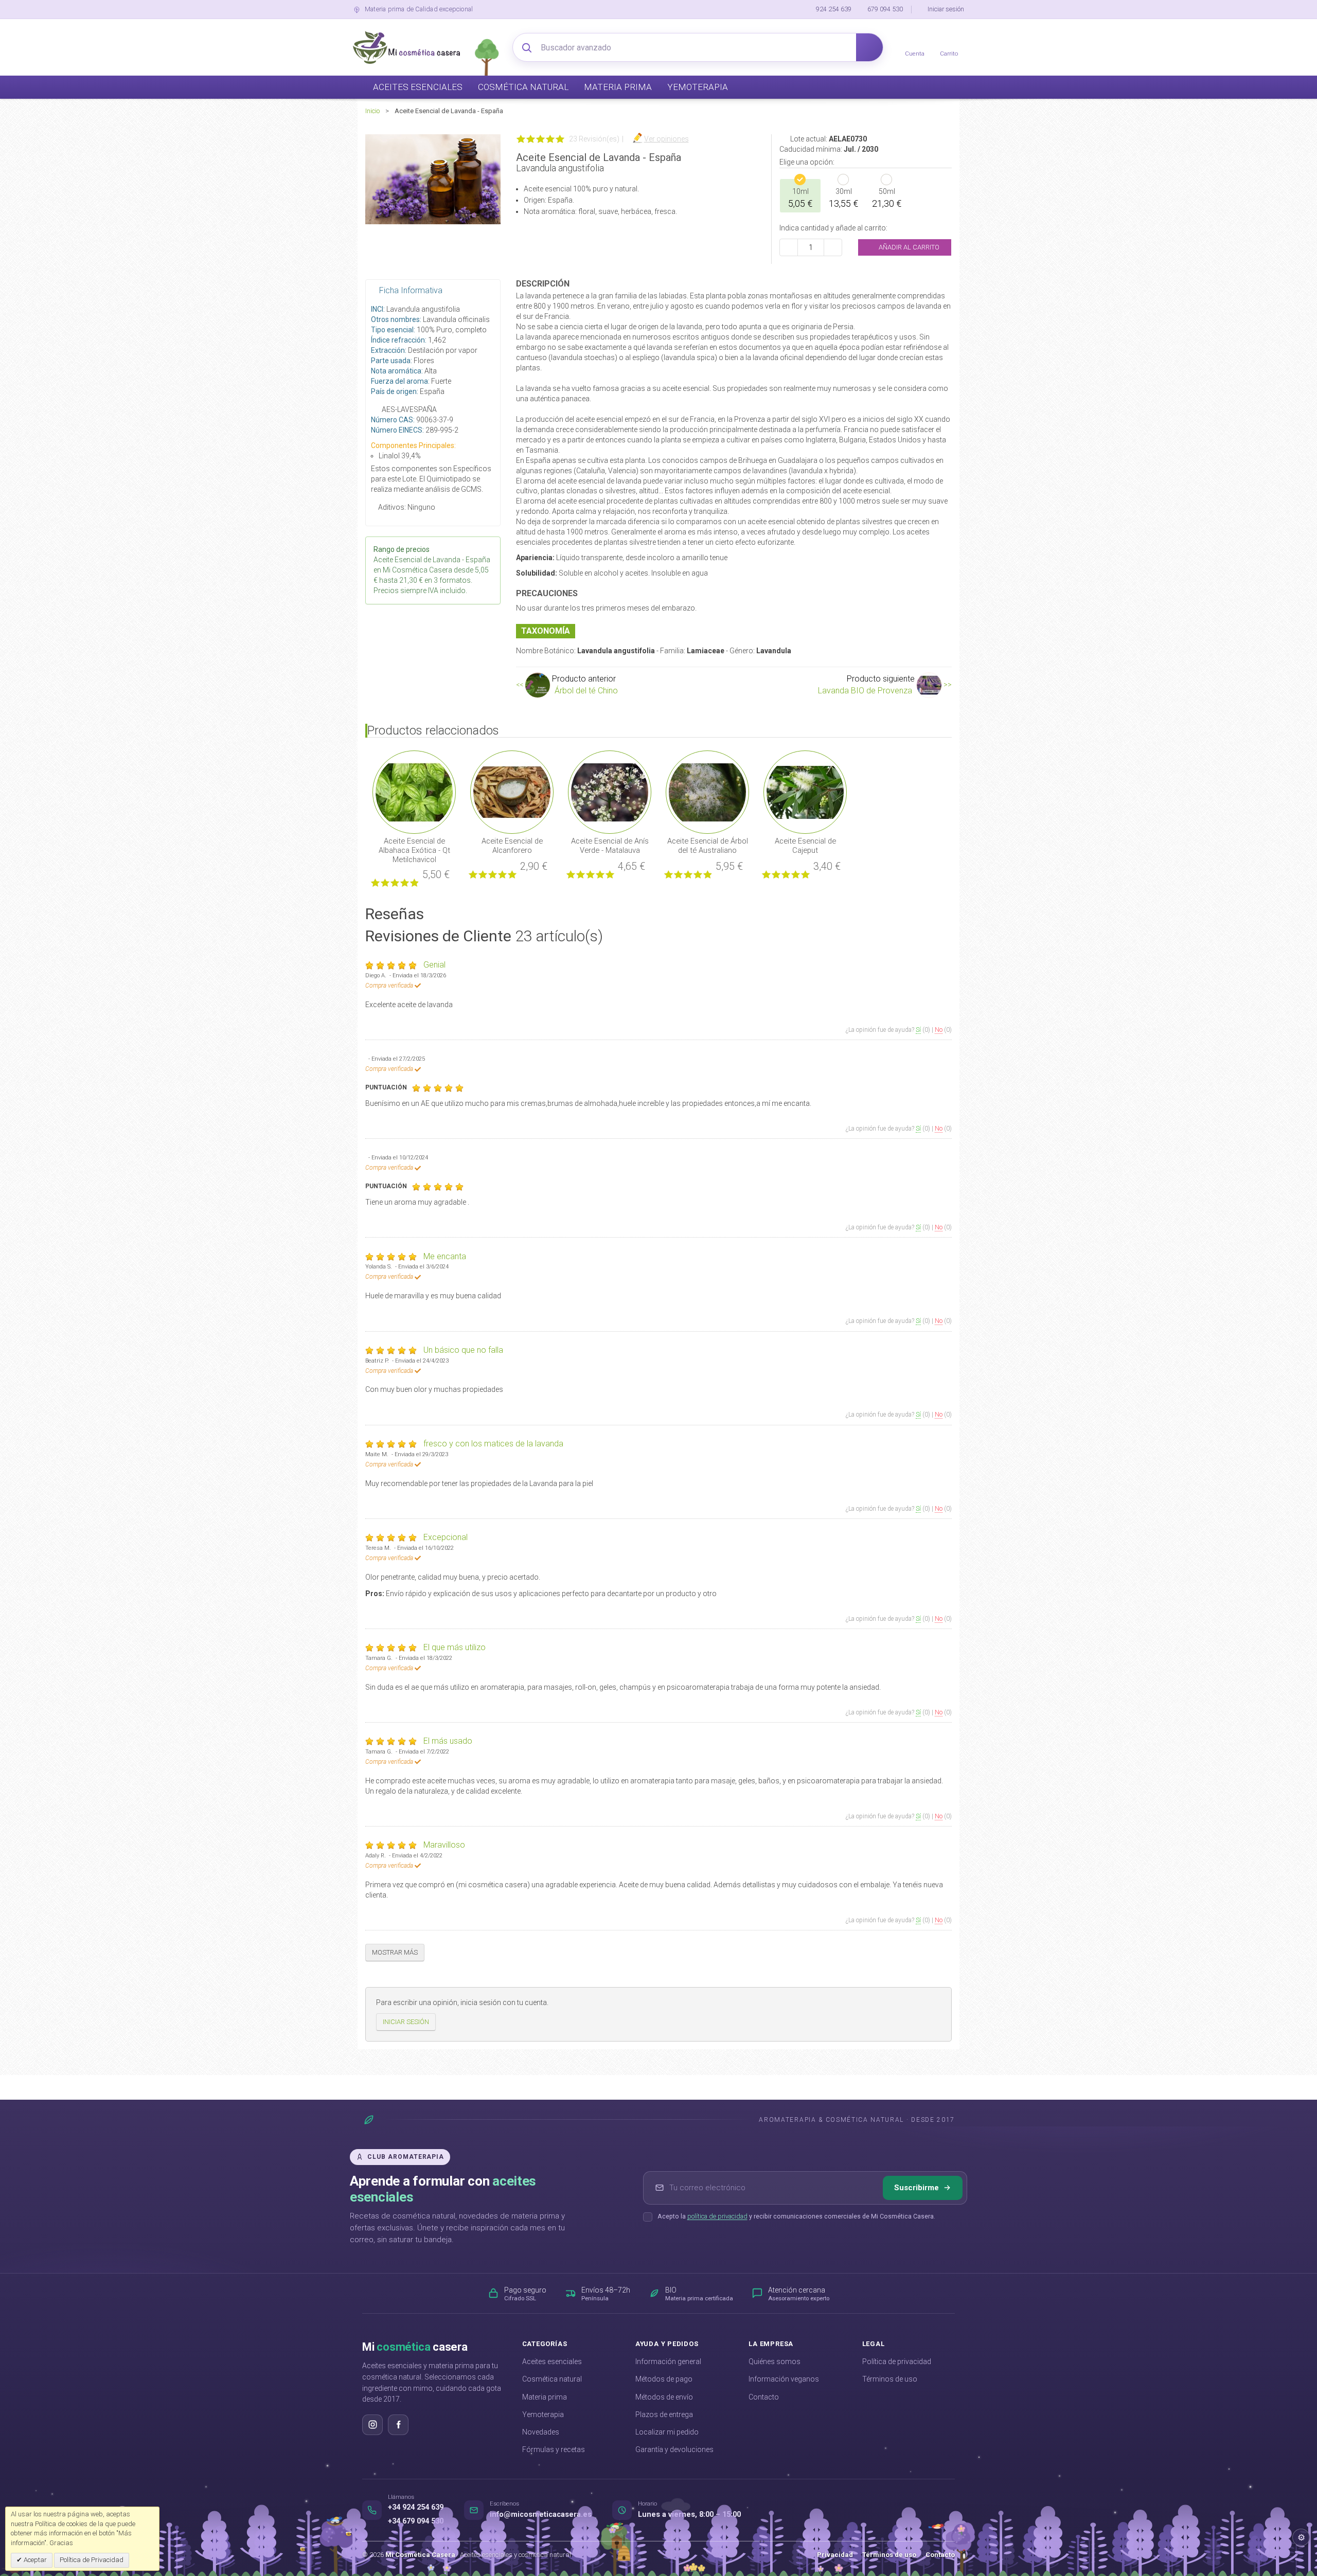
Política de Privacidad (92, 2560)
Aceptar (34, 2560)
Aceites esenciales (552, 2362)
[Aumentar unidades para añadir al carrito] (833, 247)
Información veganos (784, 2379)
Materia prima (545, 2397)
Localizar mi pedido (667, 2432)
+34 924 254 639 (416, 2507)
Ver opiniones (666, 139)
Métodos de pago (664, 2379)
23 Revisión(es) (594, 139)
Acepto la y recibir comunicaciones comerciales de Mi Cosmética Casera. (796, 2216)
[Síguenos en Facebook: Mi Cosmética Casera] (398, 2425)
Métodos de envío (664, 2397)
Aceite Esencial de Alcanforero (512, 846)
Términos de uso (890, 2379)
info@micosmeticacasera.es (541, 2515)
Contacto (764, 2397)
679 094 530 (885, 9)
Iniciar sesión (946, 9)
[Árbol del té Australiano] (707, 792)
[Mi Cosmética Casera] (406, 47)
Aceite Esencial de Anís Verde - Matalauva (610, 846)
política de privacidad (717, 2216)
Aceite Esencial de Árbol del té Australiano (708, 846)
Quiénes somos (775, 2362)
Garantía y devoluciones (674, 2449)
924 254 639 (834, 9)
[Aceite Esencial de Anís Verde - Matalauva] (610, 792)
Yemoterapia (543, 2414)
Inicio (372, 111)
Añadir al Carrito (908, 247)
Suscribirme (916, 2188)
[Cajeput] (805, 792)
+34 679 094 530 (416, 2521)
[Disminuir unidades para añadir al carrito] (789, 247)
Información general (668, 2362)
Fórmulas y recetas (554, 2449)
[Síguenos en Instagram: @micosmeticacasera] (372, 2425)
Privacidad (835, 2555)
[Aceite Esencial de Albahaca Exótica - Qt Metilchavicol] (414, 792)
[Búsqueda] (869, 47)
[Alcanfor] (512, 792)
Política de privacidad (897, 2362)
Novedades (541, 2432)
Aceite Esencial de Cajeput (805, 846)
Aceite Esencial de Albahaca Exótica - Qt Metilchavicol (414, 850)
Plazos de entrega (664, 2414)
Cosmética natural (552, 2379)
